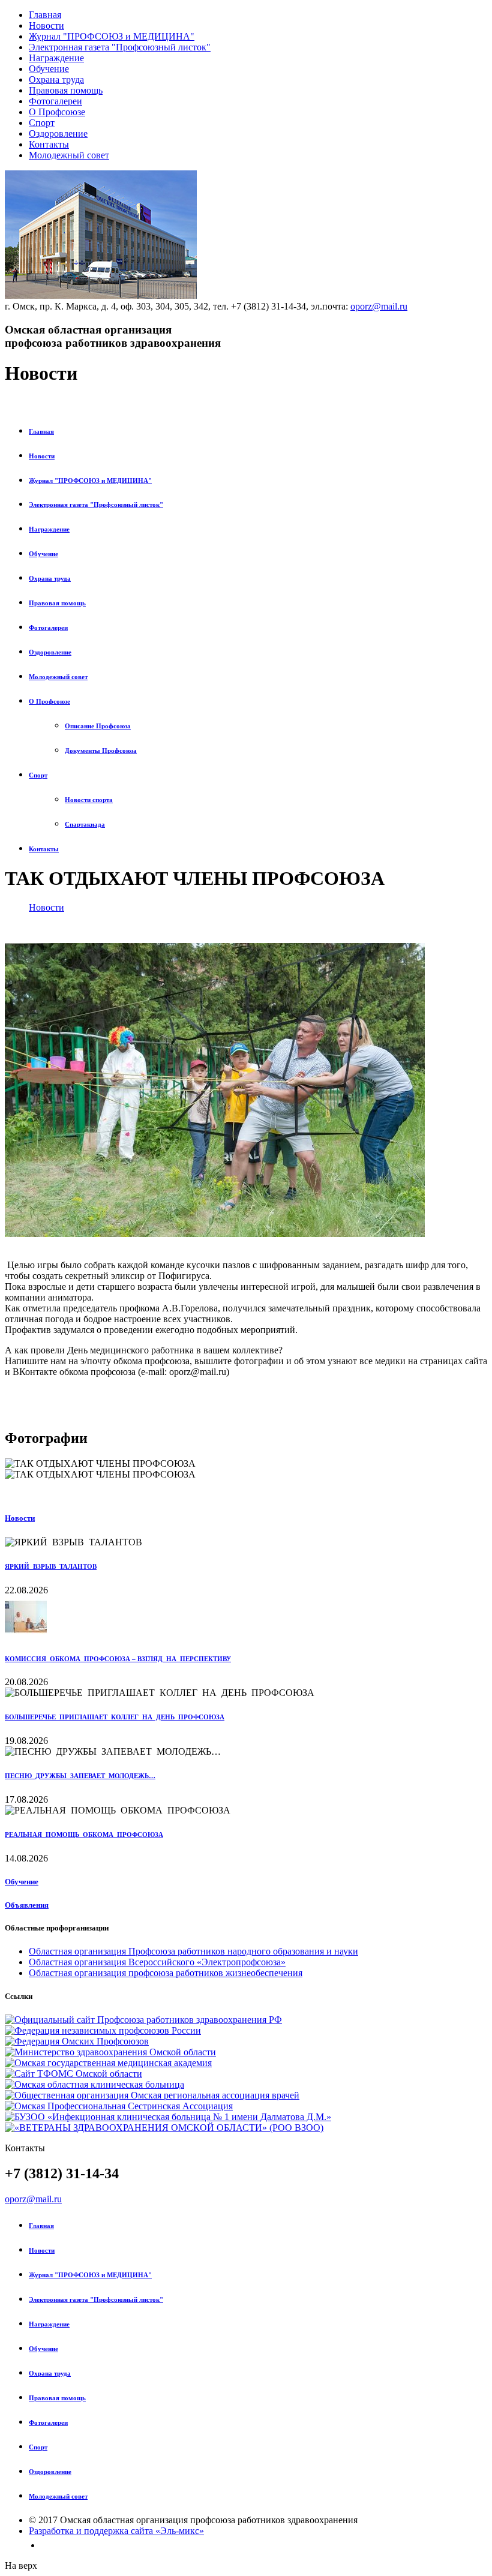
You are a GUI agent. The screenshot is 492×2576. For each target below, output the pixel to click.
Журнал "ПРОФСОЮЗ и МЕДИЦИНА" (112, 36)
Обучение (49, 69)
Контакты (49, 144)
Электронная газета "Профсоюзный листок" (120, 47)
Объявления (27, 1905)
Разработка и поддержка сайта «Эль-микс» (116, 2531)
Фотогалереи (55, 101)
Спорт (42, 123)
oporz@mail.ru (379, 306)
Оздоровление (58, 133)
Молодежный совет (69, 155)
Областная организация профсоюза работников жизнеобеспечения (166, 1973)
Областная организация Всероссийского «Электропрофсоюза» (157, 1962)
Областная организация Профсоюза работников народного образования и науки (193, 1951)
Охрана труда (56, 79)
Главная (45, 15)
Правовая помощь (66, 90)
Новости (46, 25)
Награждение (56, 58)
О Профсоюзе (57, 112)
